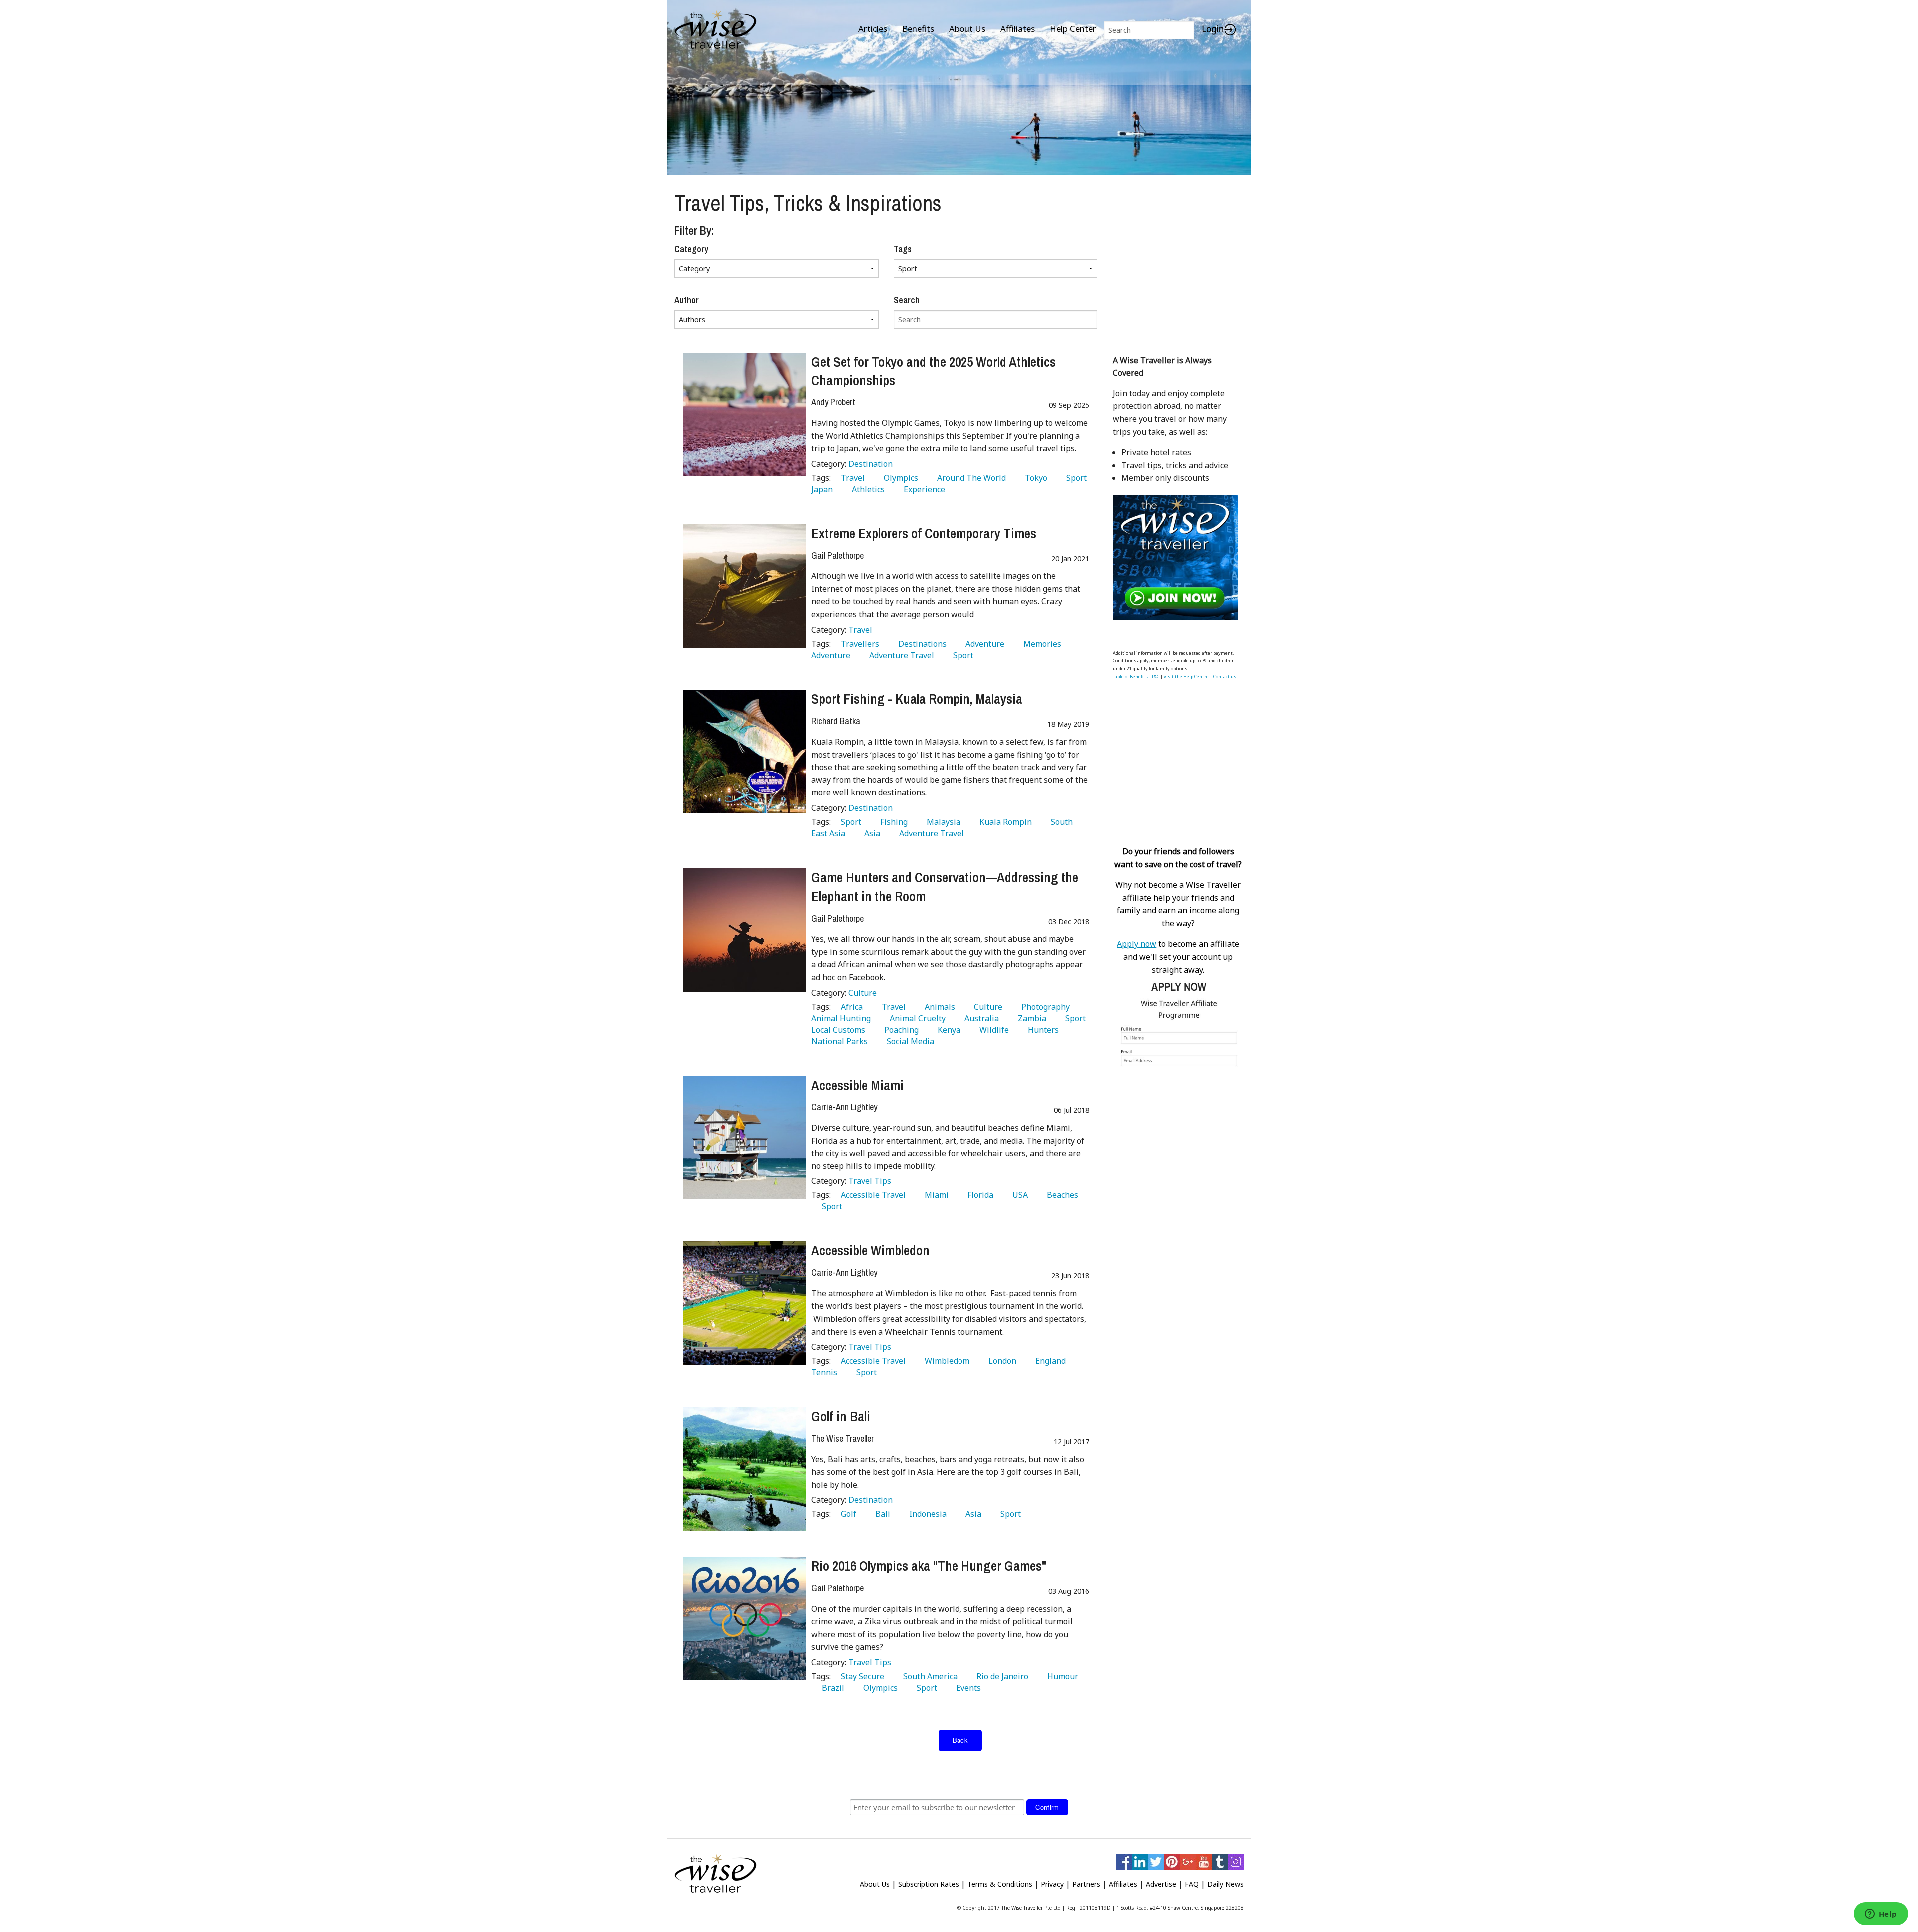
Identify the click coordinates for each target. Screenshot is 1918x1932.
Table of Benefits (1130, 676)
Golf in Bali (841, 1416)
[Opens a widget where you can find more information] (1881, 1915)
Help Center (1073, 29)
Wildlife (992, 1030)
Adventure (983, 644)
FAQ (1192, 1884)
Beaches (1061, 1195)
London (1000, 1361)
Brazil (831, 1688)
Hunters (1041, 1030)
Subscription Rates (929, 1884)
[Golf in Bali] (744, 1469)
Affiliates (1018, 29)
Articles (873, 29)
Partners (1086, 1884)
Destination (870, 464)
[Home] (716, 30)
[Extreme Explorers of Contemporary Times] (744, 586)
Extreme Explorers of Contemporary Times (924, 533)
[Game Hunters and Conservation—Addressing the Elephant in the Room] (744, 930)
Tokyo (1034, 478)
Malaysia (942, 822)
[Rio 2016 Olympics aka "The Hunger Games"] (744, 1619)
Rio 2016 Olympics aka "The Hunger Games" (929, 1566)
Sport (1075, 478)
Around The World (969, 478)
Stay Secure (860, 1676)
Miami (935, 1195)
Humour (1061, 1676)
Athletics (866, 489)
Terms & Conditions (1000, 1884)
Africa (850, 1007)
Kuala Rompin (1004, 822)
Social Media (908, 1041)
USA (1018, 1195)
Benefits (918, 29)
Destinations (920, 644)
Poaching (899, 1030)
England (1049, 1361)
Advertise (1161, 1884)
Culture (862, 993)
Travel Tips (870, 1181)
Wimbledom (945, 1361)
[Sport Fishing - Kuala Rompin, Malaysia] (744, 751)
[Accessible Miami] (744, 1138)
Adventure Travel (900, 655)
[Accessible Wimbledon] (744, 1303)
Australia (980, 1018)
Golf (846, 1514)
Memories (1040, 644)
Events (966, 1688)
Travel (851, 478)
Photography (1044, 1007)
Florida (978, 1195)
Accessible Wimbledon (870, 1250)
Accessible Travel (871, 1195)
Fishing (892, 822)
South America (928, 1676)
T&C (1155, 676)
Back (960, 1740)
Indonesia (926, 1514)
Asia (870, 833)
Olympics (899, 478)
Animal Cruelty (916, 1018)
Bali (881, 1514)
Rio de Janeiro (1000, 1676)
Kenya (947, 1030)
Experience (922, 489)
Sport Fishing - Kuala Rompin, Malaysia (917, 699)
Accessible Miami (857, 1085)
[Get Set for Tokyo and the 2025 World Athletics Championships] (744, 414)
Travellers (858, 644)
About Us (967, 29)
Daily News (1225, 1884)
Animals (938, 1007)
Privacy (1052, 1884)
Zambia (1030, 1018)
